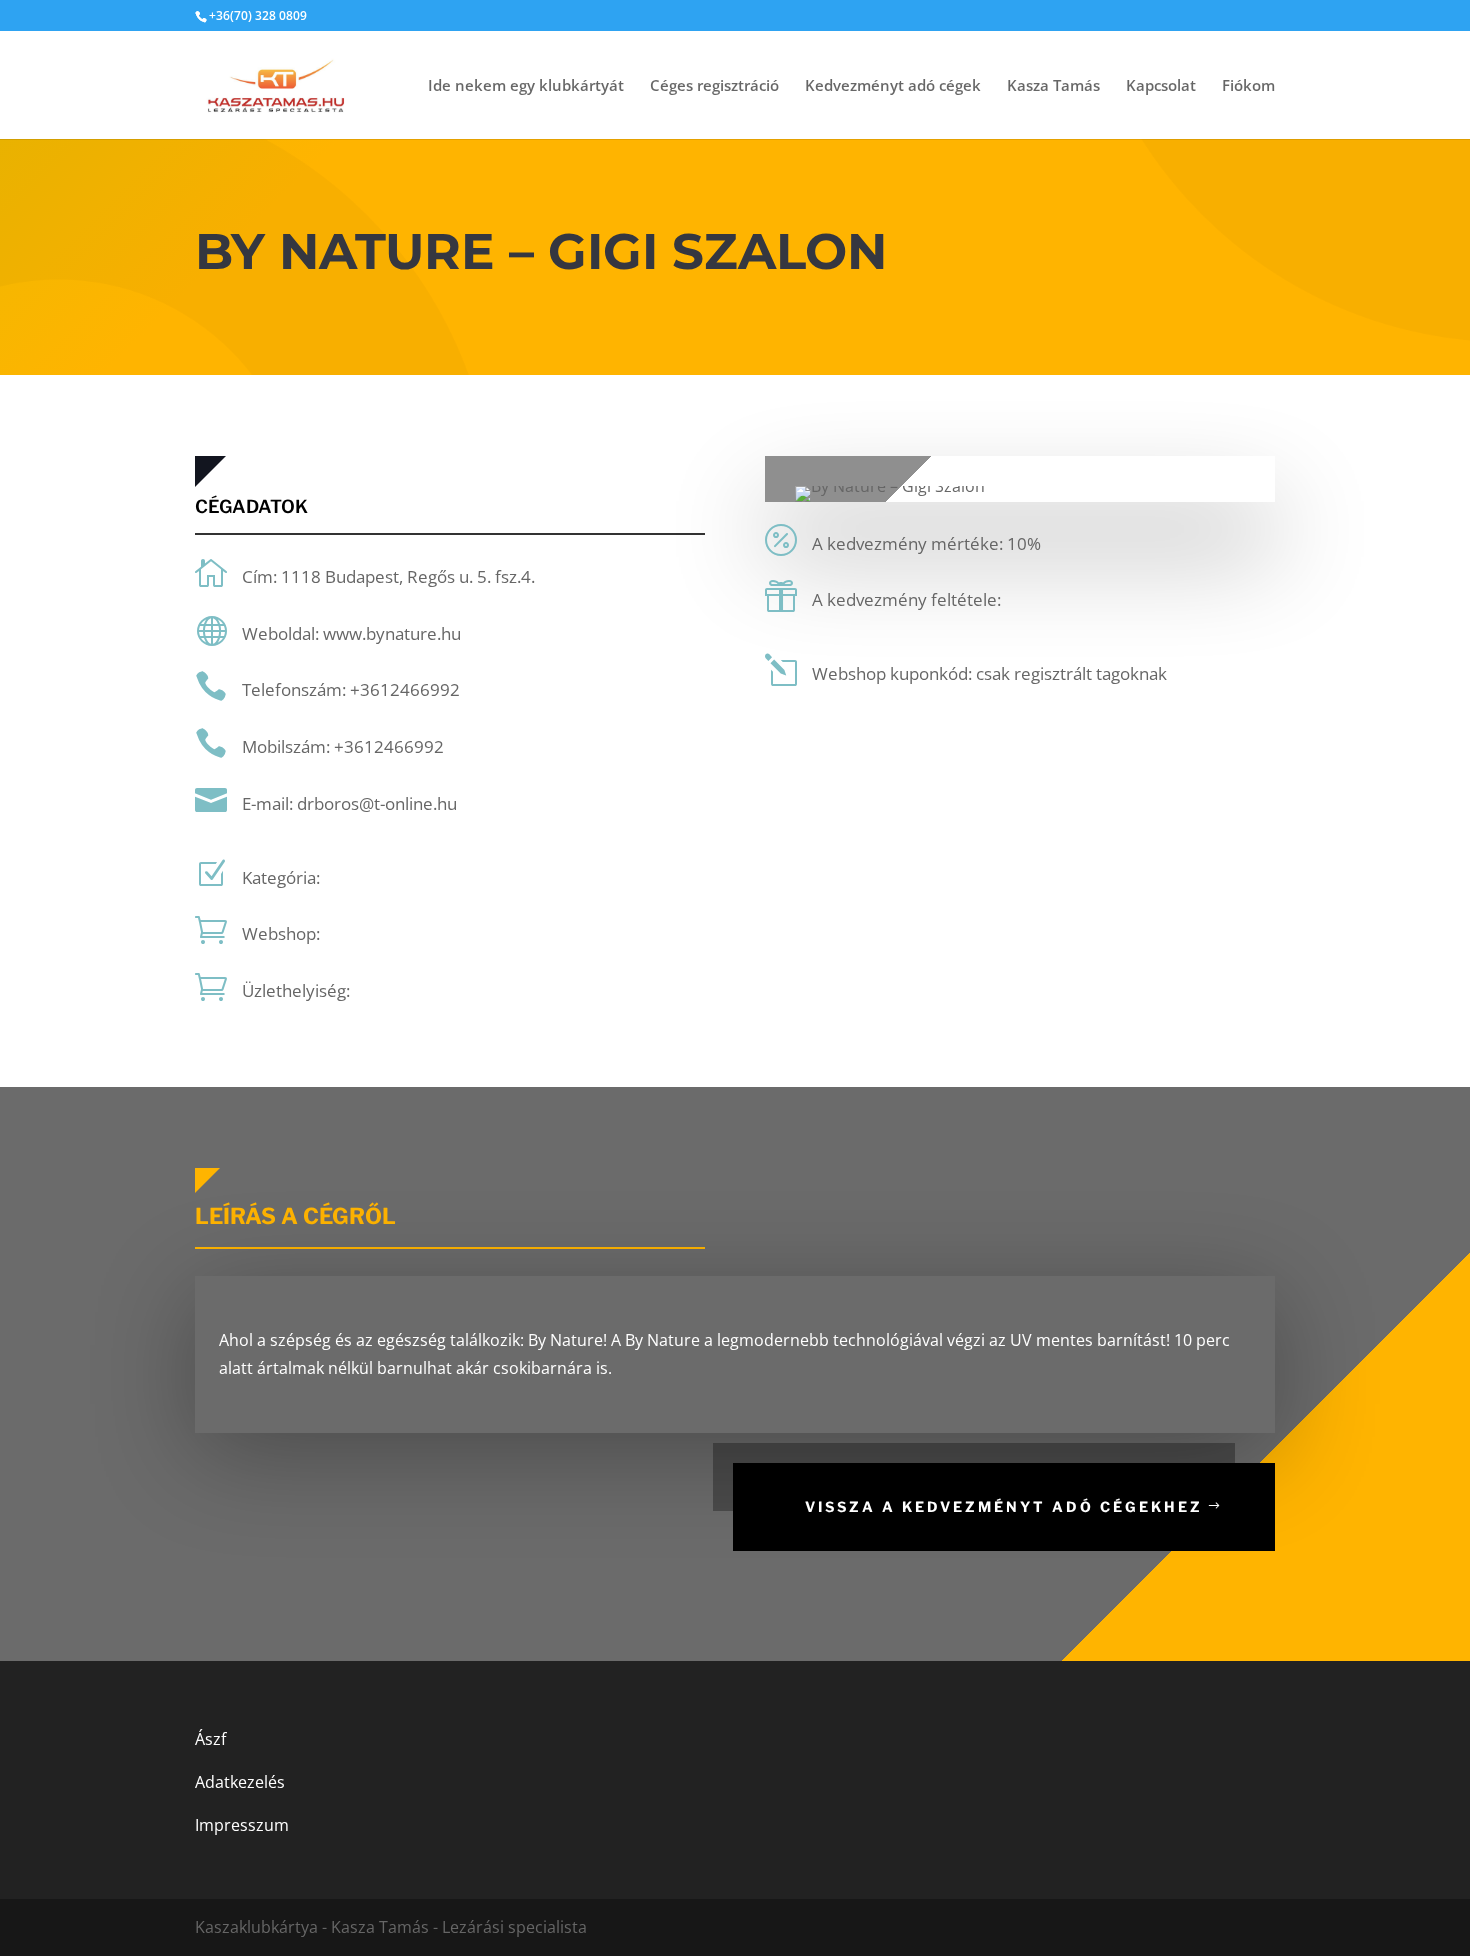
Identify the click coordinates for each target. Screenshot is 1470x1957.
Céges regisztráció (714, 86)
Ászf (210, 1739)
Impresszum (242, 1825)
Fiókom (1248, 86)
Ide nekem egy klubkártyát (526, 86)
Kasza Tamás (1053, 86)
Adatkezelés (240, 1782)
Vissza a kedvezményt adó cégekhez (1004, 1506)
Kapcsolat (1161, 86)
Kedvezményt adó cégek (893, 86)
